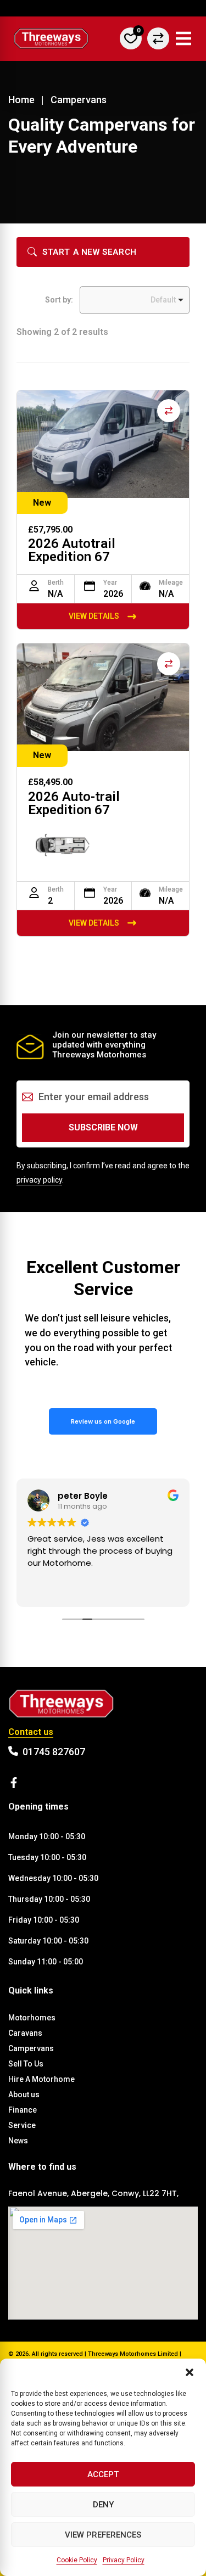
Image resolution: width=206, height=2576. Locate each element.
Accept (103, 2474)
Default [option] (163, 300)
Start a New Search (90, 252)
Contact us (31, 1732)
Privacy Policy (124, 2560)
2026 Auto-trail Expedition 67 (74, 803)
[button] (190, 2372)
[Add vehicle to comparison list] (169, 411)
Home (21, 100)
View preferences (103, 2535)
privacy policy (39, 1180)
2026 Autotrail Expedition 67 (72, 550)
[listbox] (135, 300)
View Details (94, 616)
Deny (103, 2505)
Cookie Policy (77, 2560)
